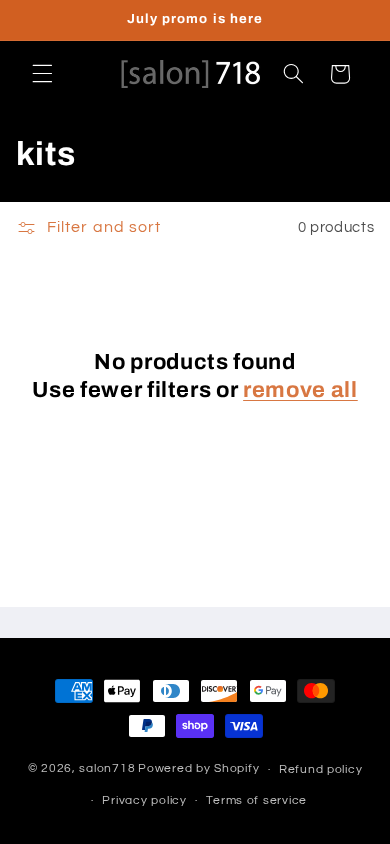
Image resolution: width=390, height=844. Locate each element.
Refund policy (321, 769)
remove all (300, 390)
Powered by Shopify (198, 769)
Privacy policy (144, 800)
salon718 (107, 769)
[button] (42, 74)
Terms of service (256, 800)
